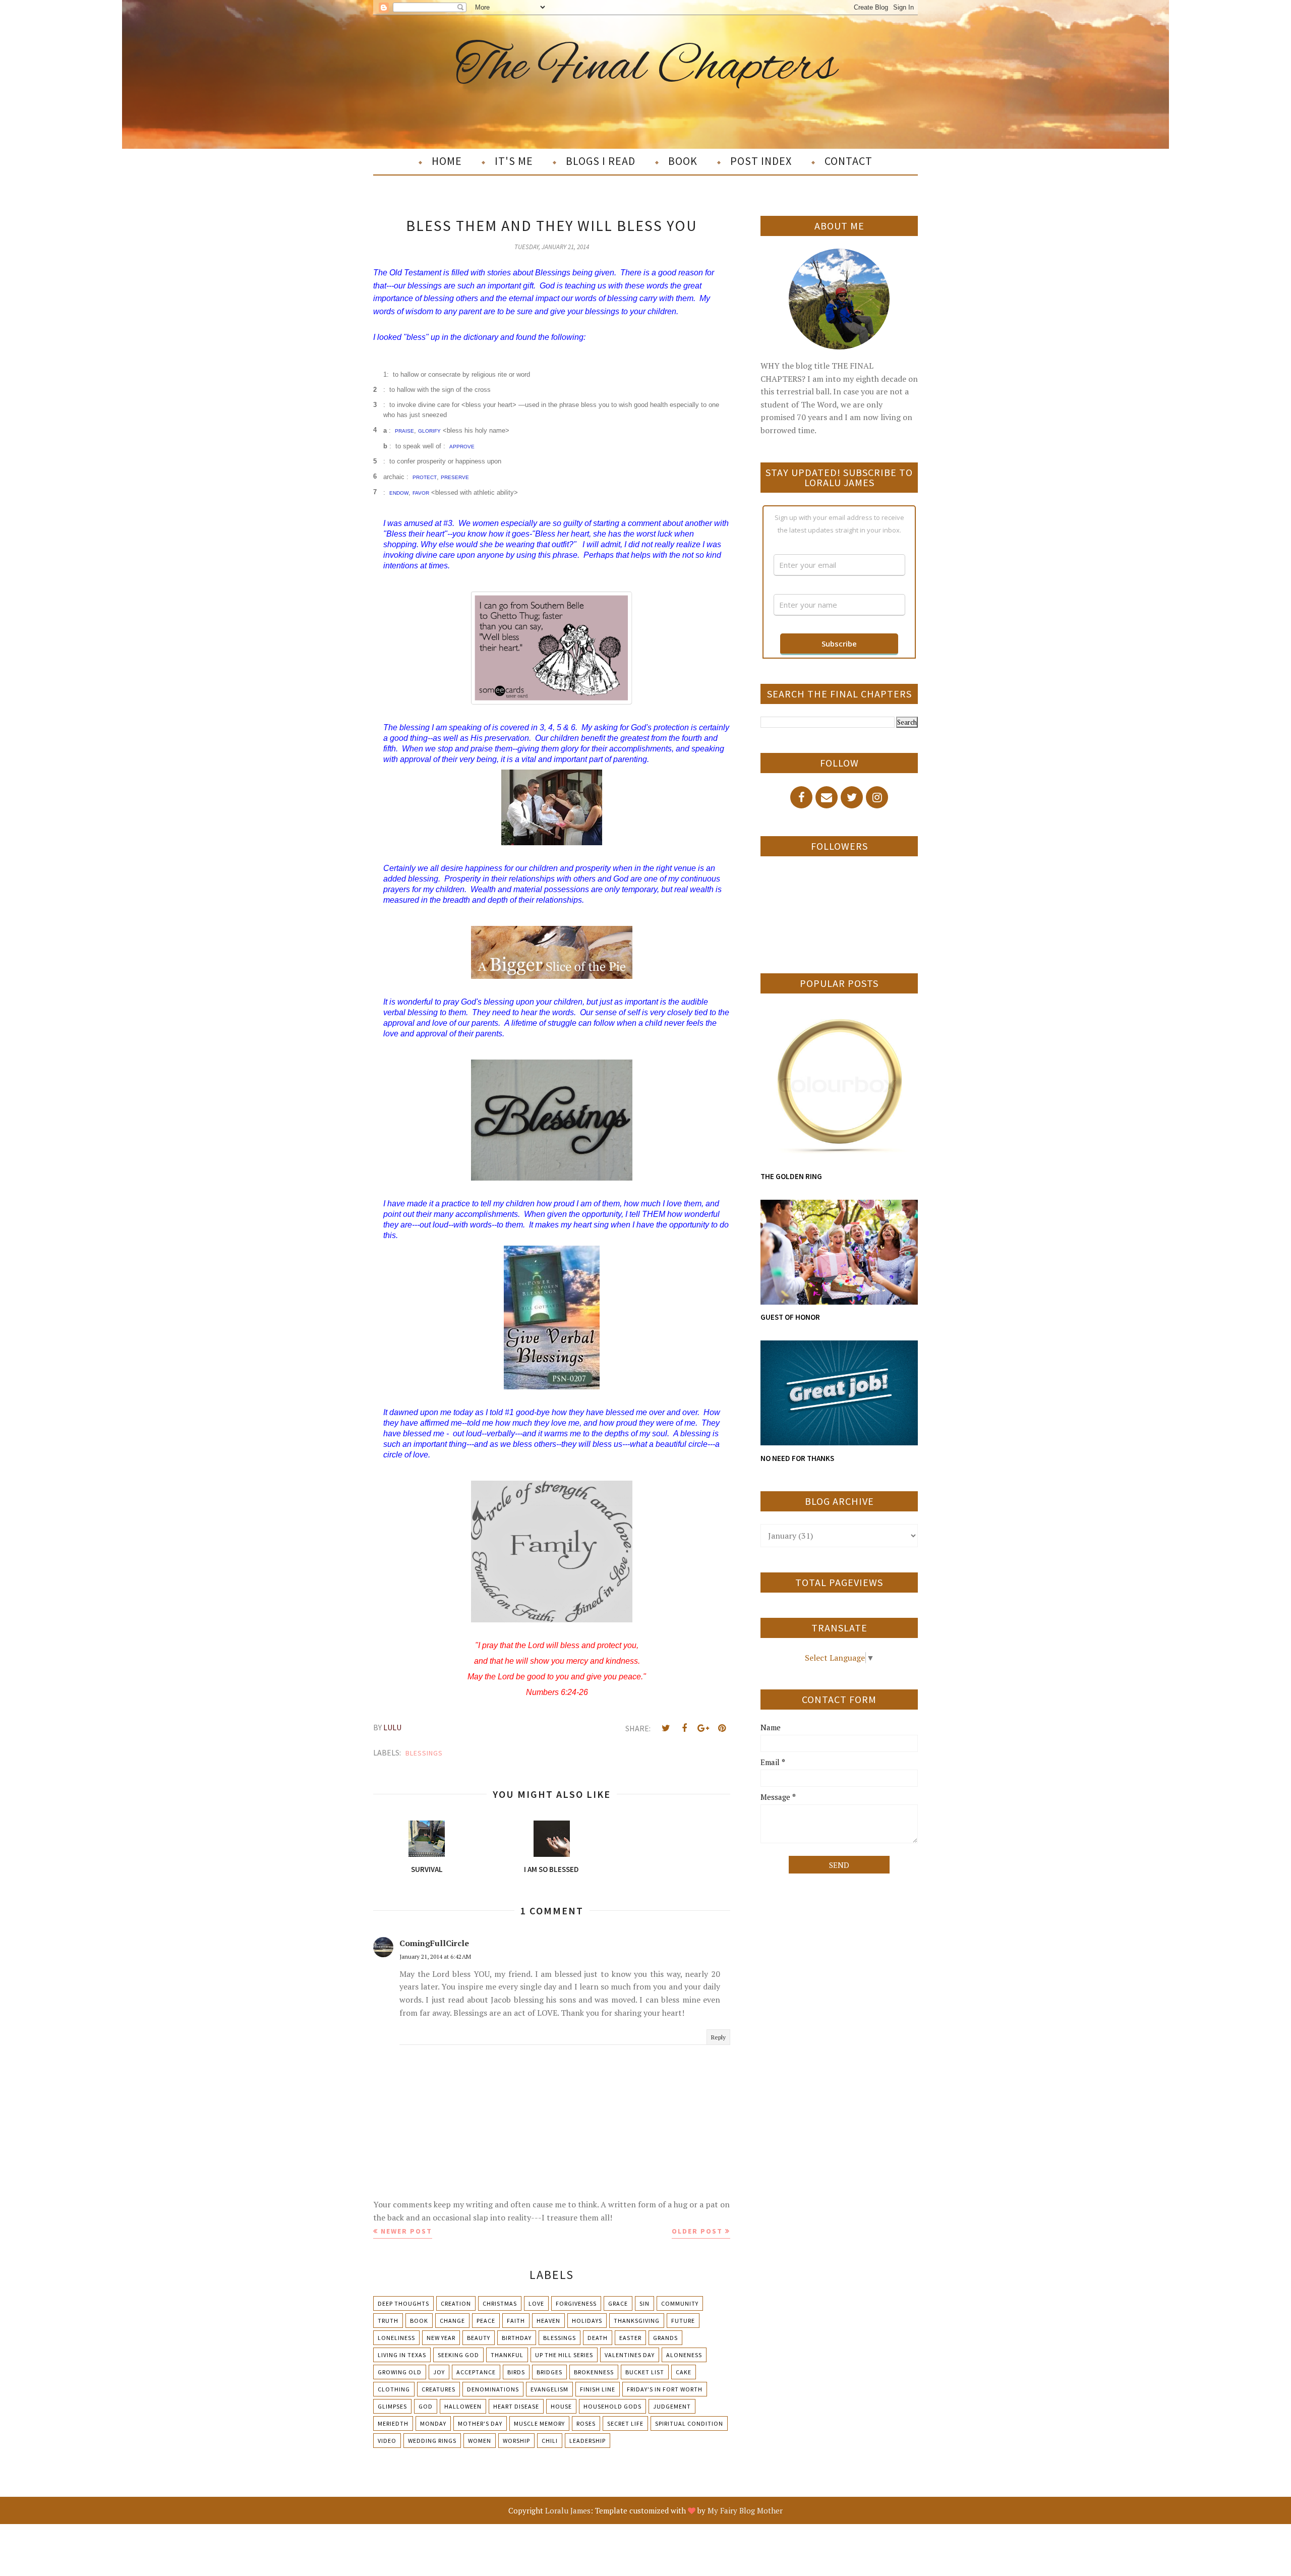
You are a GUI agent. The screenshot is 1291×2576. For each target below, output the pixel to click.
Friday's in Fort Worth (665, 2389)
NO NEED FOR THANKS (797, 1458)
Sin (644, 2303)
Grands (665, 2338)
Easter (630, 2338)
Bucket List (645, 2372)
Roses (586, 2423)
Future (683, 2321)
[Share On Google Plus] (703, 1728)
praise (404, 430)
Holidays (587, 2321)
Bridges (549, 2372)
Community (680, 2303)
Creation (456, 2303)
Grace (618, 2303)
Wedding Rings (432, 2441)
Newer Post (406, 2231)
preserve (455, 477)
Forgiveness (576, 2303)
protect (425, 477)
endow (399, 492)
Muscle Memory (539, 2423)
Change (452, 2321)
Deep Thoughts (403, 2303)
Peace (486, 2321)
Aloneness (684, 2355)
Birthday (517, 2338)
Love (536, 2303)
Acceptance (476, 2372)
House (561, 2406)
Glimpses (392, 2406)
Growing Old (400, 2372)
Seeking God (458, 2355)
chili (550, 2441)
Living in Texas (402, 2355)
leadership (588, 2441)
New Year (441, 2338)
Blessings (424, 1753)
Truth (388, 2321)
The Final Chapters (646, 67)
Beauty (479, 2338)
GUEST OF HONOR (790, 1317)
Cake (684, 2372)
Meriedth (393, 2423)
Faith (516, 2321)
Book (419, 2321)
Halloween (463, 2406)
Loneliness (396, 2338)
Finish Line (598, 2389)
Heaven (548, 2321)
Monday (433, 2423)
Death (598, 2338)
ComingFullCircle (434, 1943)
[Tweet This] (666, 1728)
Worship (516, 2441)
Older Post (697, 2231)
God (426, 2406)
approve (462, 446)
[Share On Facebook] (684, 1728)
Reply (718, 2037)
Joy (439, 2372)
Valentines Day (630, 2355)
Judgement (672, 2406)
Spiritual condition (689, 2423)
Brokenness (594, 2372)
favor (421, 492)
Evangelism (549, 2389)
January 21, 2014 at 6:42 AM (435, 1956)
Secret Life (625, 2423)
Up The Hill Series (564, 2355)
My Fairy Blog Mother (745, 2510)
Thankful (507, 2355)
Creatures (438, 2389)
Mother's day (480, 2423)
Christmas (500, 2303)
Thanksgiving (637, 2321)
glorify (429, 430)
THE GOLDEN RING (791, 1176)
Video (387, 2441)
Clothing (394, 2389)
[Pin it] (722, 1728)
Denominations (493, 2389)
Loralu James (568, 2510)
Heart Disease (516, 2406)
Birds (516, 2372)
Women (480, 2441)
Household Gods (612, 2406)
